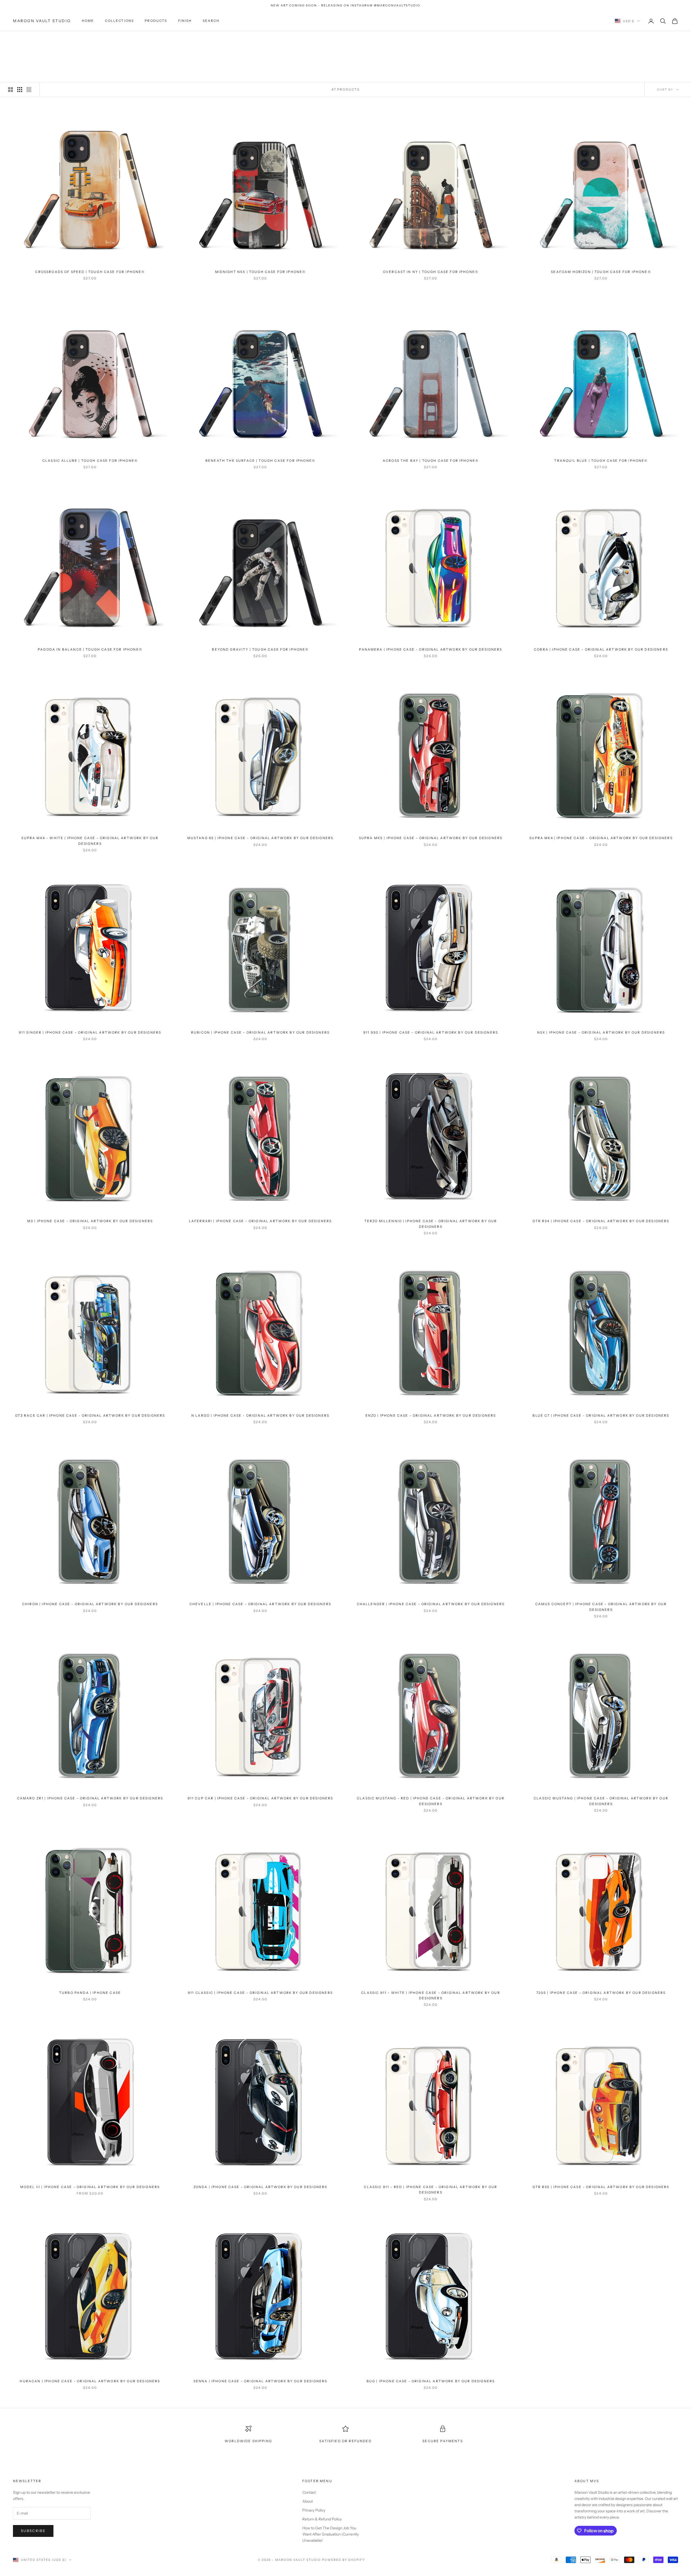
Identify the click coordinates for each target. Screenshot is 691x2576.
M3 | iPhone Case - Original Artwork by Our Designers (90, 1221)
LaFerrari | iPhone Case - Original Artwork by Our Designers (260, 1221)
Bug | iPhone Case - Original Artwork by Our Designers (431, 2381)
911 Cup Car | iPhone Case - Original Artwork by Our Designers (260, 1798)
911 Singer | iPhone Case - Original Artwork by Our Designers (90, 1032)
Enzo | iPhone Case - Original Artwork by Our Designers (431, 1415)
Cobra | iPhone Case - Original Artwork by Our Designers (601, 649)
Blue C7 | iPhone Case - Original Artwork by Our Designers (601, 1415)
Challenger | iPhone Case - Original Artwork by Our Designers (431, 1604)
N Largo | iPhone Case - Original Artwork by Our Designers (260, 1415)
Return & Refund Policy (322, 2519)
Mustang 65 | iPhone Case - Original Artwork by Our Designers (260, 838)
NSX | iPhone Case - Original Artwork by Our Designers (601, 1032)
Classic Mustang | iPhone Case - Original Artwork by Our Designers (601, 1801)
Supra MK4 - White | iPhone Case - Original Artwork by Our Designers (90, 841)
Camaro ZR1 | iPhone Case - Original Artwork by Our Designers (90, 1798)
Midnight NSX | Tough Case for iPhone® (260, 272)
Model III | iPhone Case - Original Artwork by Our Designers (90, 2187)
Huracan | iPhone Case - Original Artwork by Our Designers (90, 2381)
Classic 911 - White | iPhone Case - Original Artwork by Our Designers (431, 1995)
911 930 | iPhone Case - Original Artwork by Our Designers (431, 1032)
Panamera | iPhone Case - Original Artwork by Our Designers (431, 649)
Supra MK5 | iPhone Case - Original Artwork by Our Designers (431, 838)
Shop (33, 39)
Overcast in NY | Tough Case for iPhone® (431, 272)
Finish (185, 21)
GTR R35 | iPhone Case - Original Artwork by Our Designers (601, 2187)
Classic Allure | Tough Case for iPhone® (90, 461)
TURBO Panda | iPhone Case (90, 1993)
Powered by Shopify (343, 2560)
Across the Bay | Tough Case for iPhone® (431, 461)
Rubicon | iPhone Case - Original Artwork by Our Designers (260, 1032)
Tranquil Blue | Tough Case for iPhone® (601, 461)
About (308, 2501)
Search (211, 21)
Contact (309, 2492)
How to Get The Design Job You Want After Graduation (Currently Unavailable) (331, 2534)
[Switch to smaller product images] (20, 90)
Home (88, 21)
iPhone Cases (56, 39)
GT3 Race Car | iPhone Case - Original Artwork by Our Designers (90, 1415)
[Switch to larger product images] (11, 90)
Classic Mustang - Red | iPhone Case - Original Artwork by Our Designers (431, 1801)
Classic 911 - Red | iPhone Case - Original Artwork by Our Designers (431, 2190)
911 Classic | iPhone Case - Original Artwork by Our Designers (260, 1993)
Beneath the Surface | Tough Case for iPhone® (260, 461)
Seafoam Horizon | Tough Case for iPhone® (601, 272)
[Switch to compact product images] (29, 90)
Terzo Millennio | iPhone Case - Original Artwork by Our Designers (431, 1224)
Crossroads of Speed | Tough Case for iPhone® (90, 272)
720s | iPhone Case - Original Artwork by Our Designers (601, 1993)
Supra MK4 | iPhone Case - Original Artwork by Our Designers (601, 838)
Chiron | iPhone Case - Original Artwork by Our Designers (90, 1604)
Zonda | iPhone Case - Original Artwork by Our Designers (260, 2187)
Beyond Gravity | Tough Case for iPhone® (260, 649)
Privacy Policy (314, 2510)
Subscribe (33, 2531)
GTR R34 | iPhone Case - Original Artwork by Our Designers (601, 1221)
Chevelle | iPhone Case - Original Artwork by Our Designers (260, 1604)
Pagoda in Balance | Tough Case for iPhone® (90, 649)
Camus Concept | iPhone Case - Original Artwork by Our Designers (601, 1607)
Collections (120, 21)
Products (156, 21)
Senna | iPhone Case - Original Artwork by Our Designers (260, 2381)
